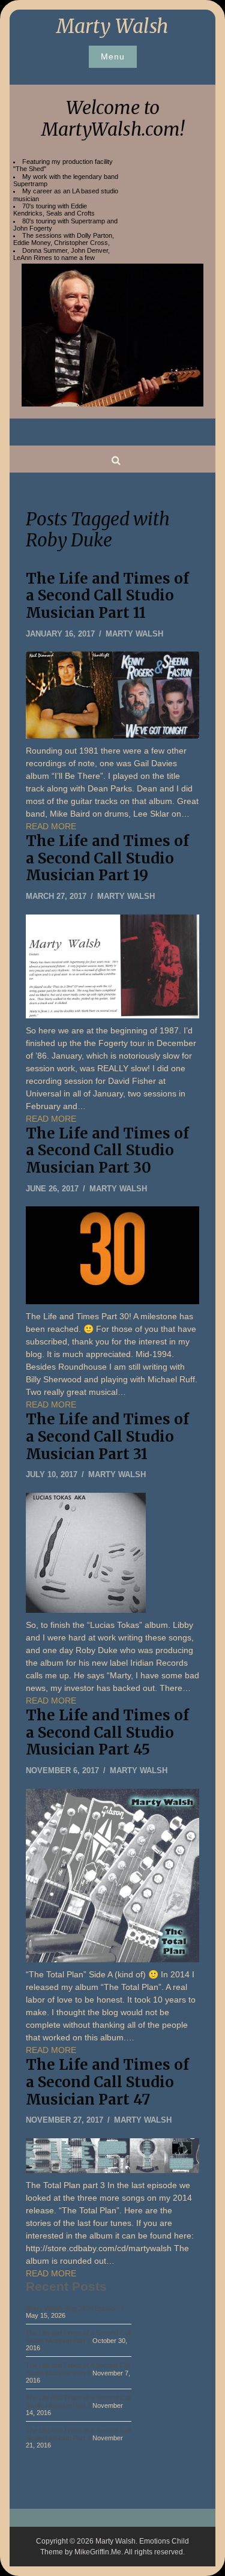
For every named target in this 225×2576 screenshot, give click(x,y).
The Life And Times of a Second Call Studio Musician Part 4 (78, 2434)
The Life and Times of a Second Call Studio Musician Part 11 (107, 596)
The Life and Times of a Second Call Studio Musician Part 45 (107, 1733)
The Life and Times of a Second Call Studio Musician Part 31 (107, 1437)
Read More (51, 826)
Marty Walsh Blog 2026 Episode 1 (75, 2308)
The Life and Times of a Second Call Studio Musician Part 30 (107, 1151)
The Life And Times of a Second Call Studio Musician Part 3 (78, 2401)
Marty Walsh (112, 26)
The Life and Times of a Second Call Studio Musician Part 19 (107, 858)
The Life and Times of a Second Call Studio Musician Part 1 (78, 2336)
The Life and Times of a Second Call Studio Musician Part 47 (107, 2082)
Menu (113, 56)
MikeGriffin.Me (98, 2552)
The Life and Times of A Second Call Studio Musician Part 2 (78, 2369)
